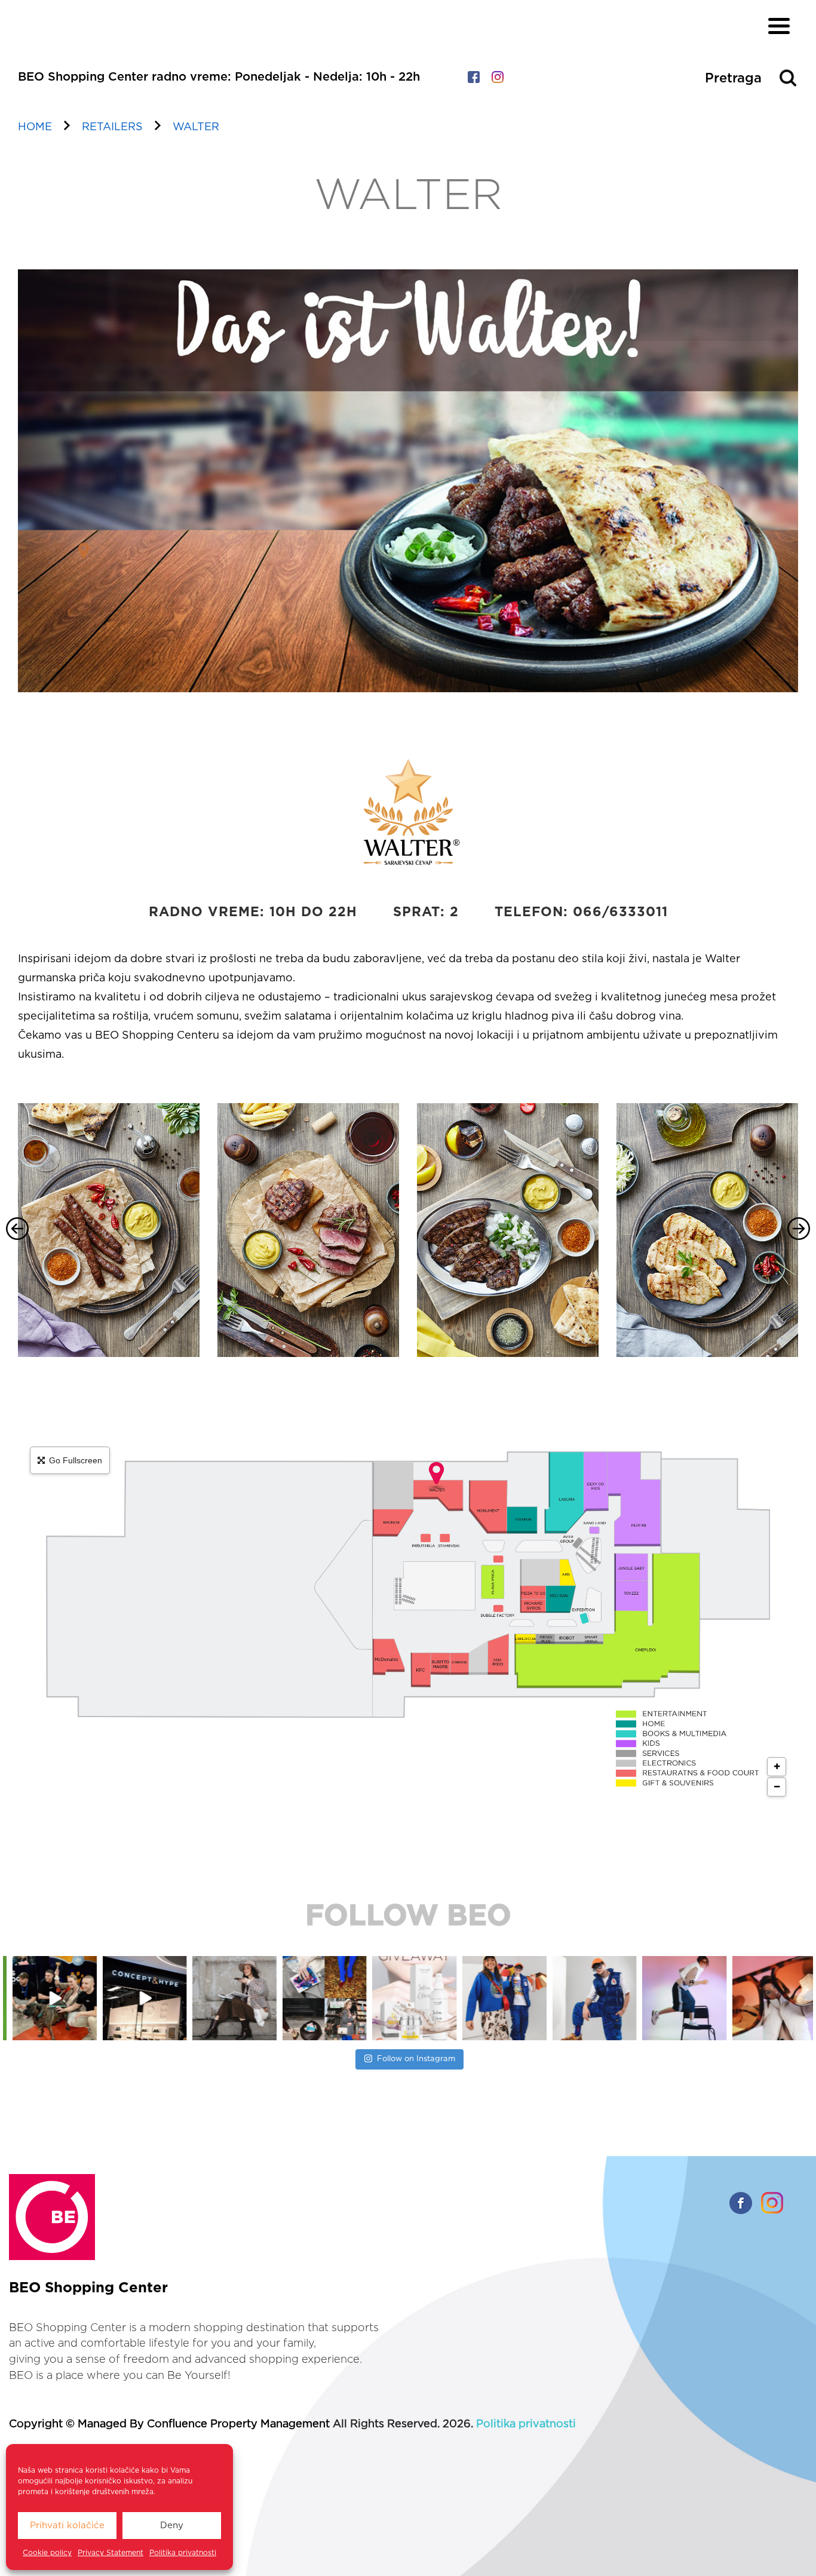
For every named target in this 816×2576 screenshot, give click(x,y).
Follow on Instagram (416, 2059)
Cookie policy (47, 2553)
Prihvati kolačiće (67, 2526)
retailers (112, 127)
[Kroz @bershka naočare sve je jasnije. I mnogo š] (682, 1998)
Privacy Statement (111, 2553)
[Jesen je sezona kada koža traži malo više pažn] (322, 1998)
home (35, 127)
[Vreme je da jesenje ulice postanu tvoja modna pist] (233, 1998)
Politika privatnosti (183, 2553)
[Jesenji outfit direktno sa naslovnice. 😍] (142, 1998)
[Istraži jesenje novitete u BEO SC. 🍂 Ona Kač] (412, 1998)
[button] (17, 1229)
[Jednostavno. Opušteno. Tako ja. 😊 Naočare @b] (503, 1998)
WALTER (196, 127)
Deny (172, 2526)
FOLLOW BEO (408, 1917)
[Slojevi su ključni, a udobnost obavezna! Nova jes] (592, 1998)
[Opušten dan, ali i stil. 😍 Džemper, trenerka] (773, 1998)
